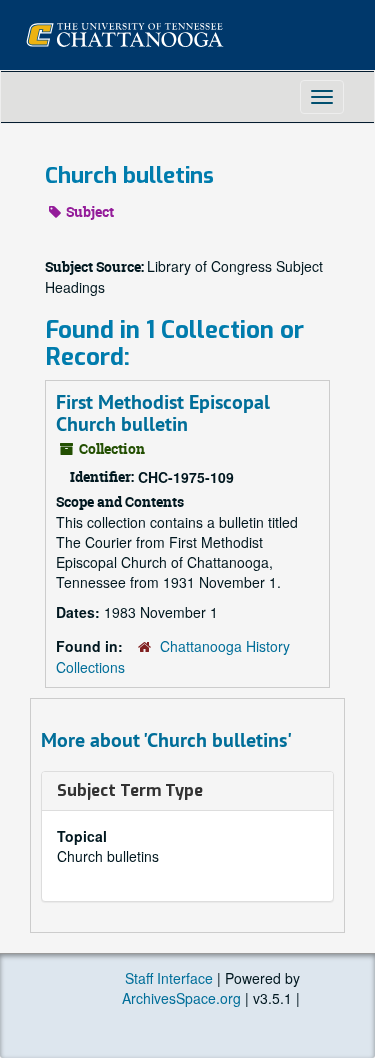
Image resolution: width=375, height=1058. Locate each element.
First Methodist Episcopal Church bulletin (163, 413)
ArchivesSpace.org (181, 998)
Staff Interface (169, 978)
